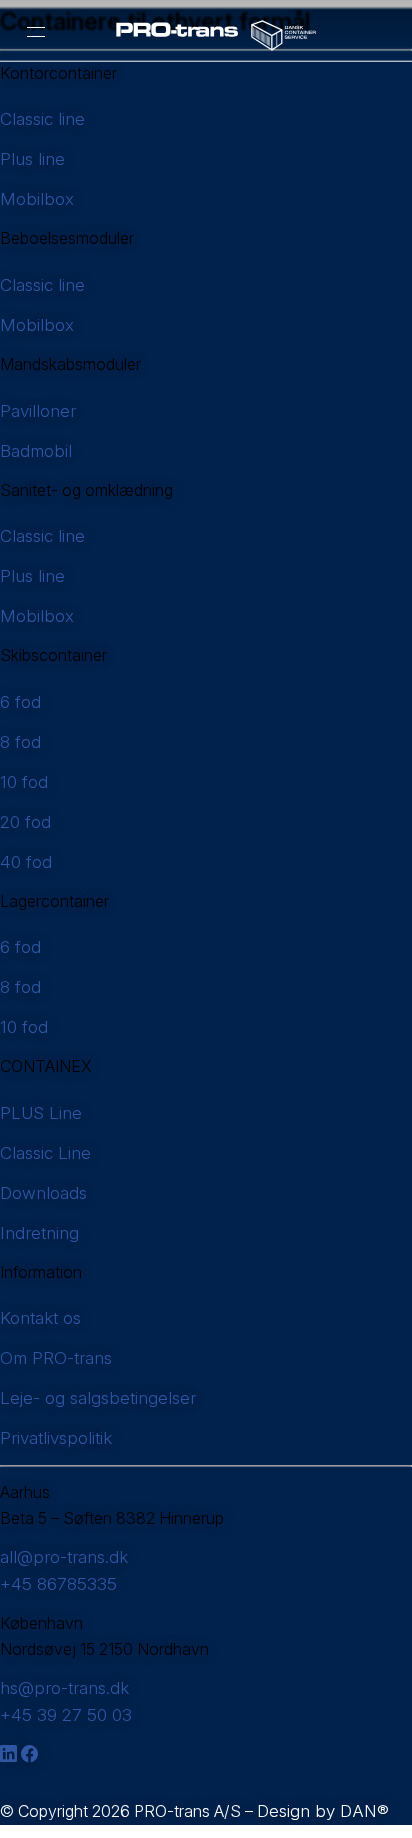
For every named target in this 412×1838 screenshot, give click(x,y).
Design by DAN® (323, 1811)
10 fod (24, 782)
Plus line (32, 159)
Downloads (43, 1193)
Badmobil (36, 451)
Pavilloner (38, 411)
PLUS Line (41, 1113)
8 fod (20, 742)
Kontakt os (40, 1318)
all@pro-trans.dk (64, 1557)
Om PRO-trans (56, 1358)
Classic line (42, 119)
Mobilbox (37, 199)
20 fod (25, 822)
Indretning (39, 1233)
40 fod (26, 862)
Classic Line (45, 1153)
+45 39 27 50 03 (66, 1715)
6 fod (20, 702)
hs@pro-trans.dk (64, 1688)
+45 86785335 (58, 1584)
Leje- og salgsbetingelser (98, 1398)
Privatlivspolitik (56, 1438)
